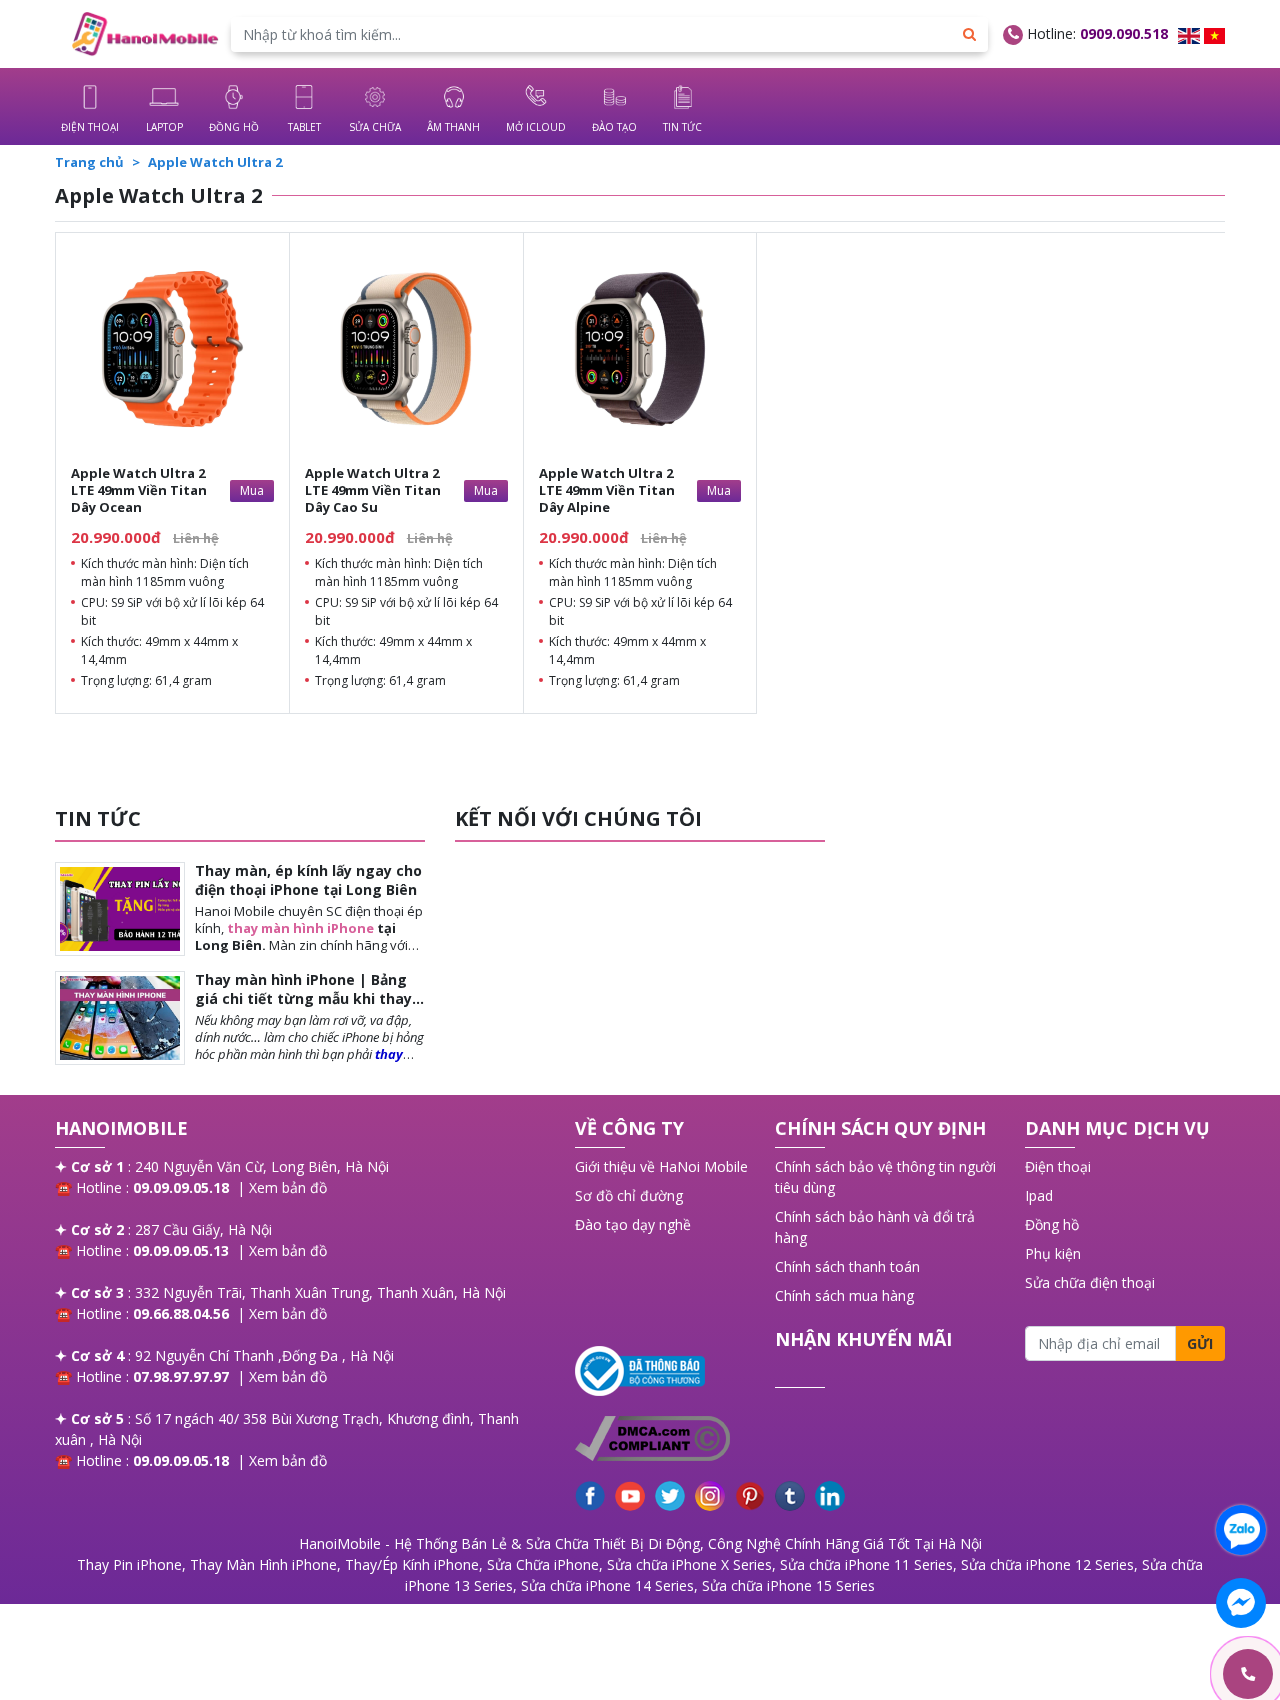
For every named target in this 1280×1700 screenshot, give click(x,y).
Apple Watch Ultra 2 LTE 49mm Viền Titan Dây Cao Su (373, 490)
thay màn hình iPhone (300, 928)
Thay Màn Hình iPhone (263, 1564)
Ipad (1039, 1195)
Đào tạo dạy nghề (633, 1224)
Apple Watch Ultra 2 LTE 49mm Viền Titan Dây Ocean (139, 490)
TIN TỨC (98, 818)
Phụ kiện (1053, 1253)
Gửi (1200, 1343)
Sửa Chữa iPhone (543, 1564)
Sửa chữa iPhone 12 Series (1047, 1564)
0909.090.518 (1124, 33)
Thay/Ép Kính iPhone (412, 1564)
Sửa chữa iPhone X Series (689, 1564)
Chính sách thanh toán (847, 1266)
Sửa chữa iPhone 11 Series (866, 1564)
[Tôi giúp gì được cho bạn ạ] (1241, 1530)
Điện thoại (1058, 1166)
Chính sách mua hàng (844, 1295)
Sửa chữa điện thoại (1090, 1282)
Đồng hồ (1052, 1224)
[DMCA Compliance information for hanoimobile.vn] (665, 1438)
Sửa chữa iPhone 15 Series (788, 1585)
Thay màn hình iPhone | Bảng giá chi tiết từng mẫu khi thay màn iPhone (303, 997)
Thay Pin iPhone (129, 1564)
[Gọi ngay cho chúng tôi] (1153, 1674)
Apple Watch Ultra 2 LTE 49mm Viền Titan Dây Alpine (607, 490)
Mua (252, 490)
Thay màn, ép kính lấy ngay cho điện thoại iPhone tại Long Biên (308, 879)
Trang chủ (89, 162)
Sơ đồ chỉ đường (629, 1195)
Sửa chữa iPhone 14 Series (607, 1585)
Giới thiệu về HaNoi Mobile (661, 1166)
